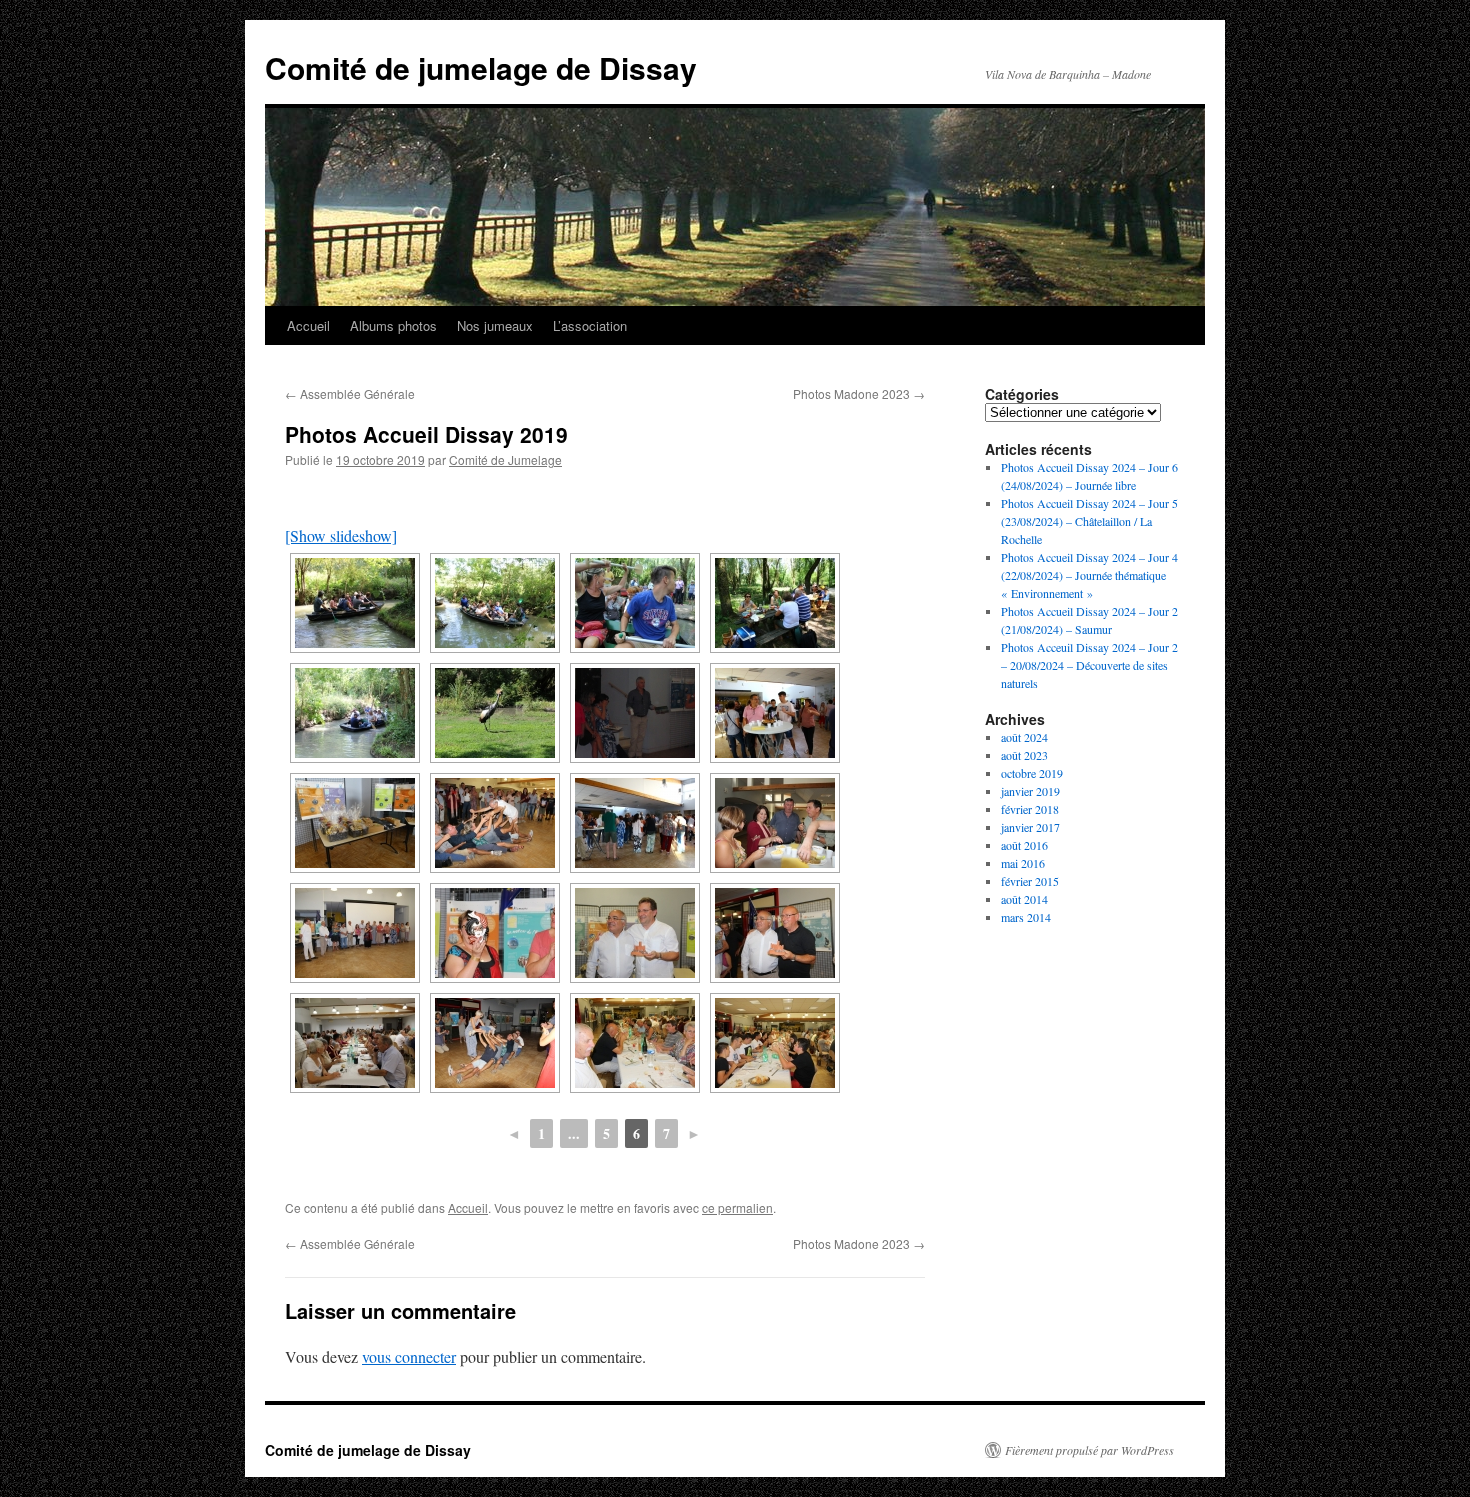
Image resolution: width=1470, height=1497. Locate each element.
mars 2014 (1026, 917)
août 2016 (1024, 845)
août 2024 (1024, 737)
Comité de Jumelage (505, 459)
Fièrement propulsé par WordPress (1089, 1450)
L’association (590, 325)
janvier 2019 (1030, 791)
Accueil (308, 325)
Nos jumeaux (495, 325)
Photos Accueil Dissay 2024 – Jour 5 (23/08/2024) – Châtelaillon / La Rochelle (1089, 521)
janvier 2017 (1030, 827)
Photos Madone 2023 (859, 393)
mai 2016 (1023, 863)
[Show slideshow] (341, 535)
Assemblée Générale (350, 393)
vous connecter (409, 1356)
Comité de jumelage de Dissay (481, 67)
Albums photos (393, 325)
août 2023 (1024, 755)
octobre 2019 (1032, 773)
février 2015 (1030, 881)
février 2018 (1030, 809)
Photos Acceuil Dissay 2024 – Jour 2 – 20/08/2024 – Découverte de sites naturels (1089, 665)
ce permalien (737, 1207)
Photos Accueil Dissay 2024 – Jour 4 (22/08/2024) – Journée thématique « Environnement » (1089, 575)
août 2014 (1024, 899)
